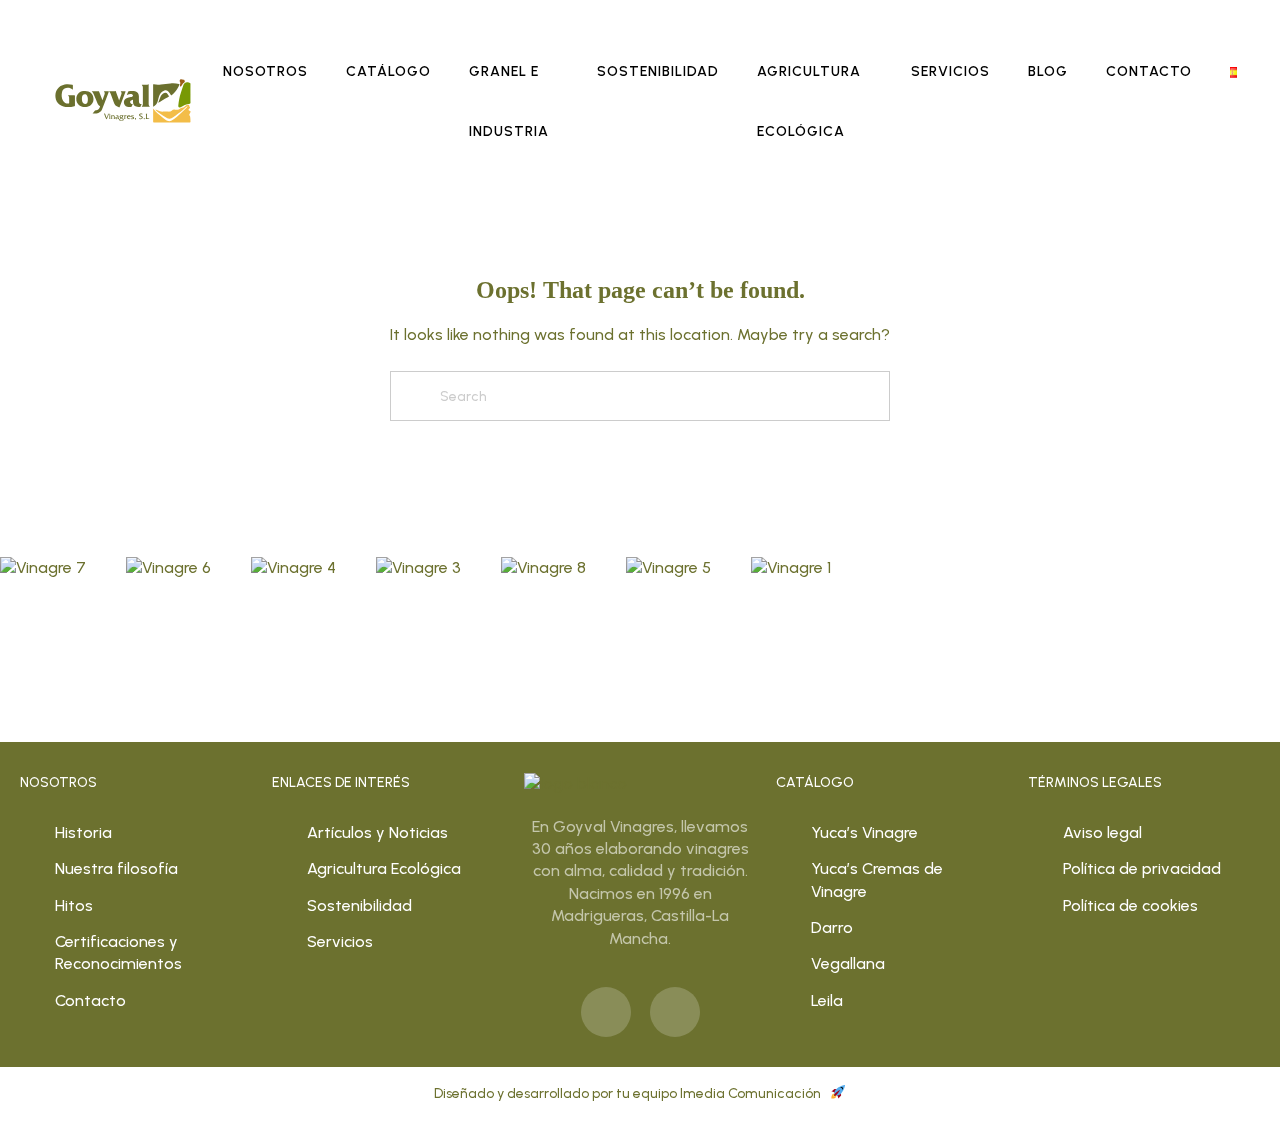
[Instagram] (675, 1012)
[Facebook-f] (606, 1012)
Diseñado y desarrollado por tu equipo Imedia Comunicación (629, 1093)
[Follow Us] (43, 567)
